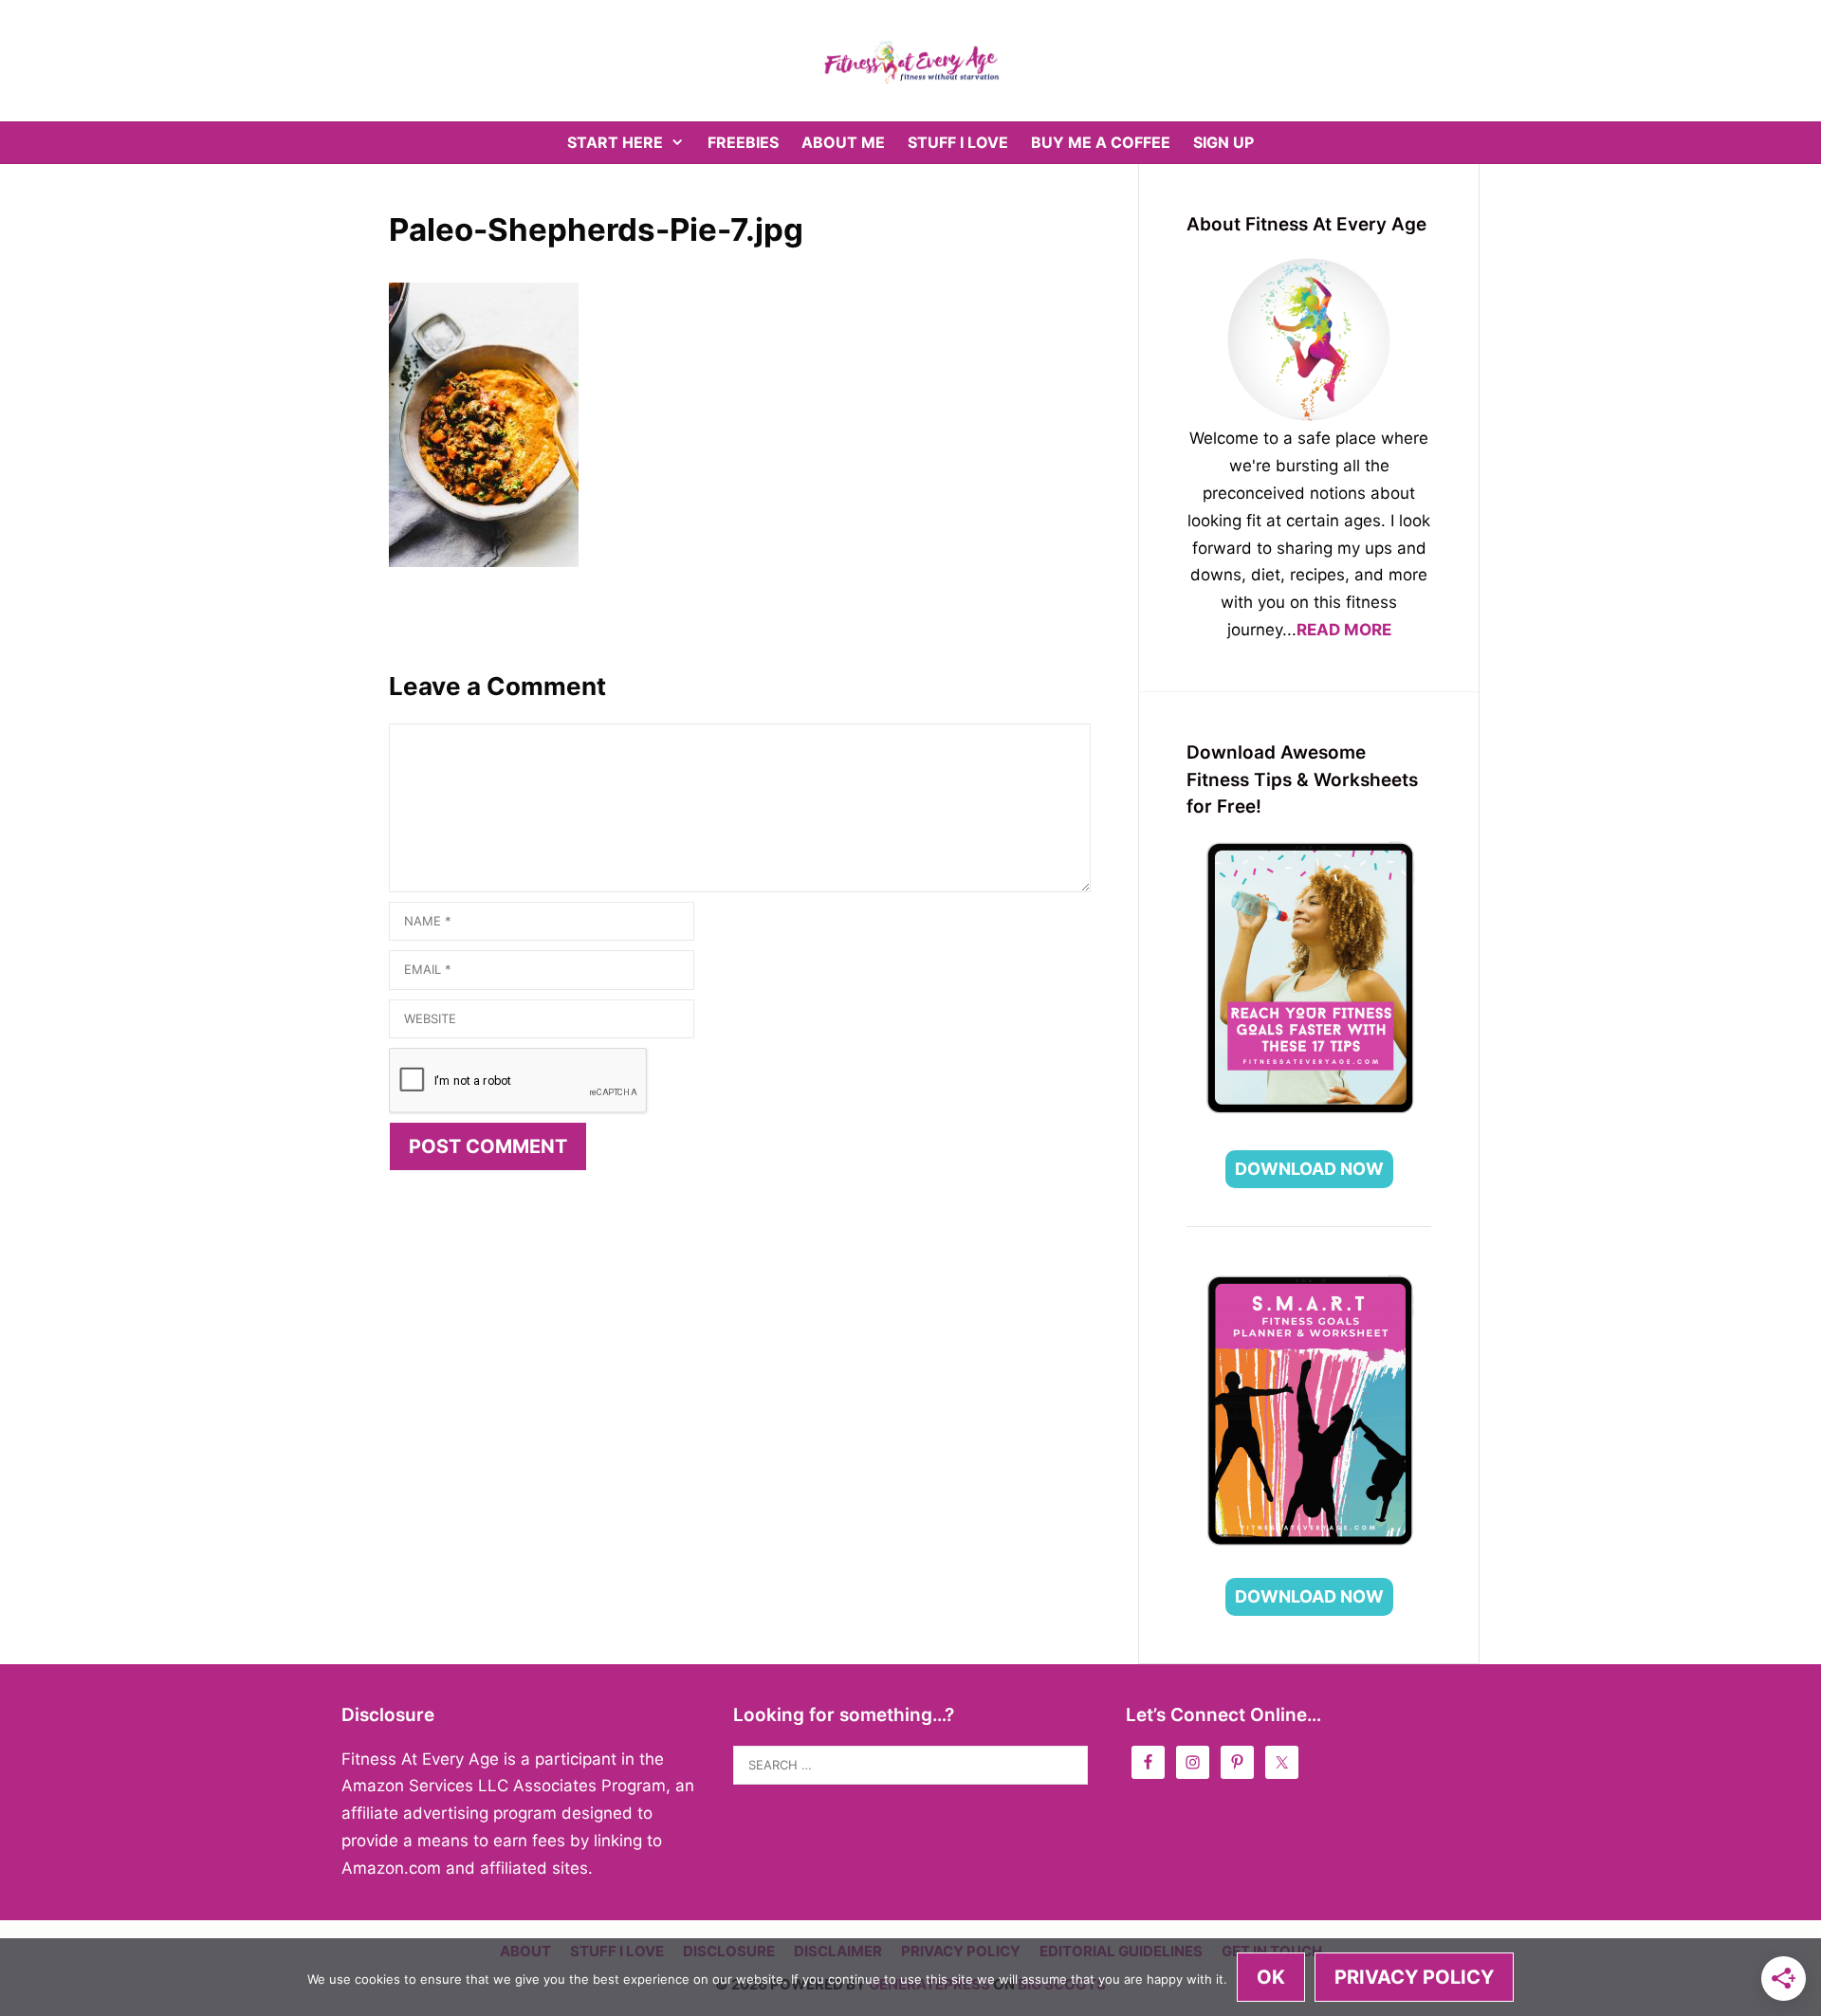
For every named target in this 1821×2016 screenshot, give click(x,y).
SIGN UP (1223, 142)
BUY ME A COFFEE (1101, 142)
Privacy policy (1414, 1977)
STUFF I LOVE (958, 142)
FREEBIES (743, 142)
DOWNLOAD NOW (1309, 1169)
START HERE (615, 142)
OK (1271, 1977)
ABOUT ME (843, 142)
